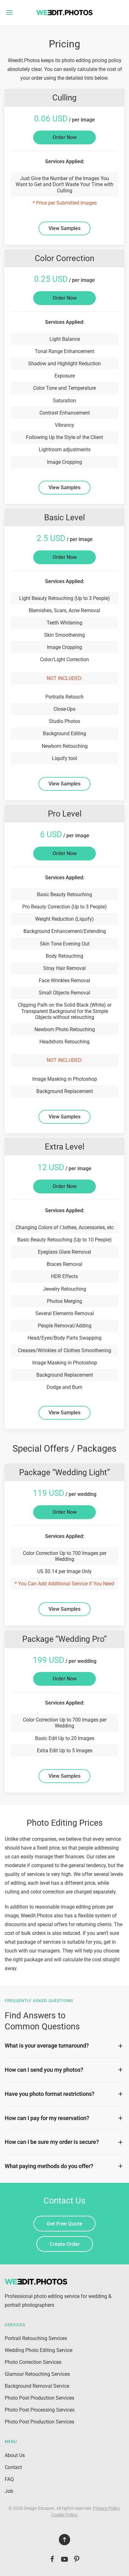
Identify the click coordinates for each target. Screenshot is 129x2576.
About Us (15, 2455)
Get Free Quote (64, 2224)
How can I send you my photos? (44, 2070)
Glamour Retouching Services (37, 2374)
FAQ (9, 2479)
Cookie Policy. (65, 2515)
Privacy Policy (106, 2508)
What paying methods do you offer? (49, 2166)
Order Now (65, 137)
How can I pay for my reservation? (47, 2118)
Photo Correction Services (33, 2362)
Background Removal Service (37, 2386)
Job (9, 2491)
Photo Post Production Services (39, 2398)
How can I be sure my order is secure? (52, 2142)
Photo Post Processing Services (40, 2410)
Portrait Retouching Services (36, 2338)
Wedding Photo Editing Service (39, 2350)
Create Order (65, 2244)
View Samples (64, 228)
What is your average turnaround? (47, 2046)
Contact (13, 2467)
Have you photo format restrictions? (50, 2094)
